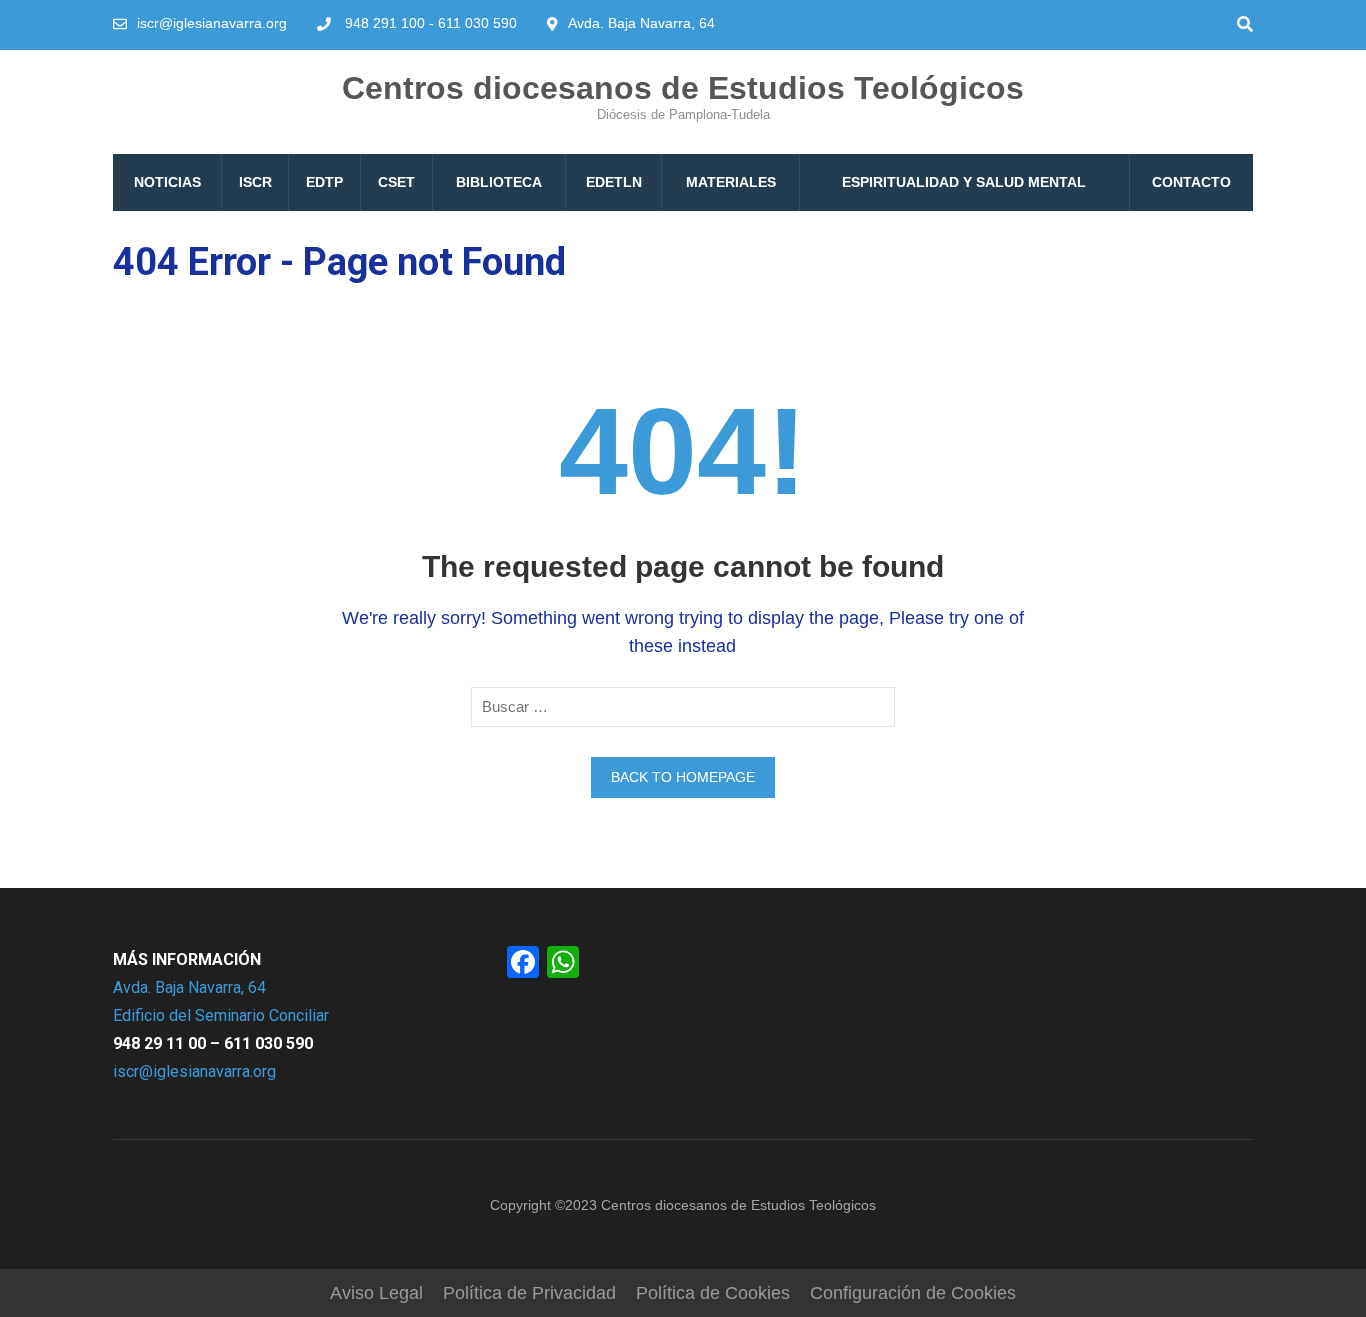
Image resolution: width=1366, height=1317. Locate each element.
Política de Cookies (713, 1293)
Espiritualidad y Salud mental (964, 182)
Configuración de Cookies (913, 1293)
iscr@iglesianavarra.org (212, 23)
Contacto (1191, 182)
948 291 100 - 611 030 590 (431, 23)
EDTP (324, 182)
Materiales (731, 182)
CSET (396, 182)
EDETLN (614, 182)
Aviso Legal (376, 1293)
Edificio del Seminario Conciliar (221, 1015)
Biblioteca (499, 182)
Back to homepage (683, 777)
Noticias (167, 182)
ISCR (255, 182)
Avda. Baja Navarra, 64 (189, 987)
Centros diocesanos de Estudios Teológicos (683, 88)
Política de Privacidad (529, 1293)
